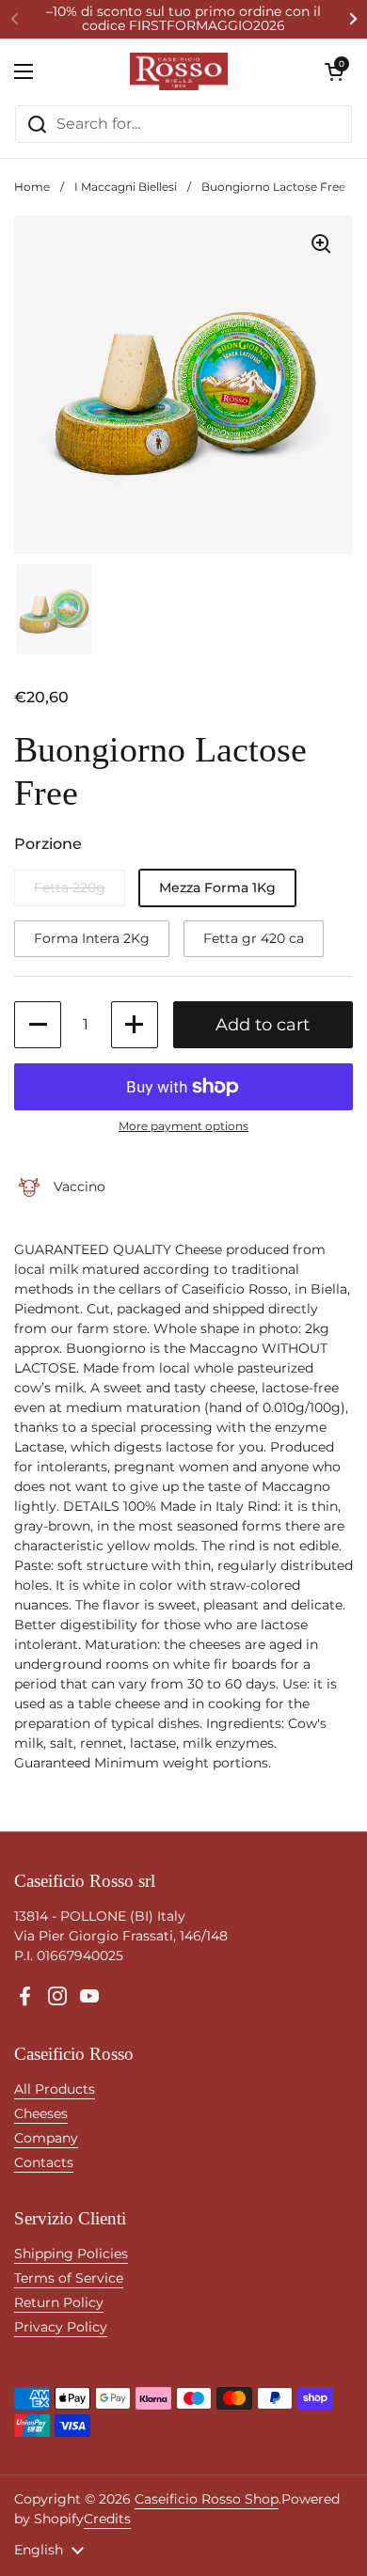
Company (46, 2138)
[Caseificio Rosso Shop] (179, 71)
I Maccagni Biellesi (126, 187)
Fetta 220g (70, 887)
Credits (107, 2519)
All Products (55, 2089)
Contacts (44, 2162)
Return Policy (59, 2302)
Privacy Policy (61, 2327)
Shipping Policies (71, 2254)
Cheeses (41, 2113)
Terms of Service (69, 2278)
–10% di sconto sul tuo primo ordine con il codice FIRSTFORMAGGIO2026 (183, 19)
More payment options (183, 1126)
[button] (334, 71)
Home (32, 187)
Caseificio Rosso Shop (207, 2499)
